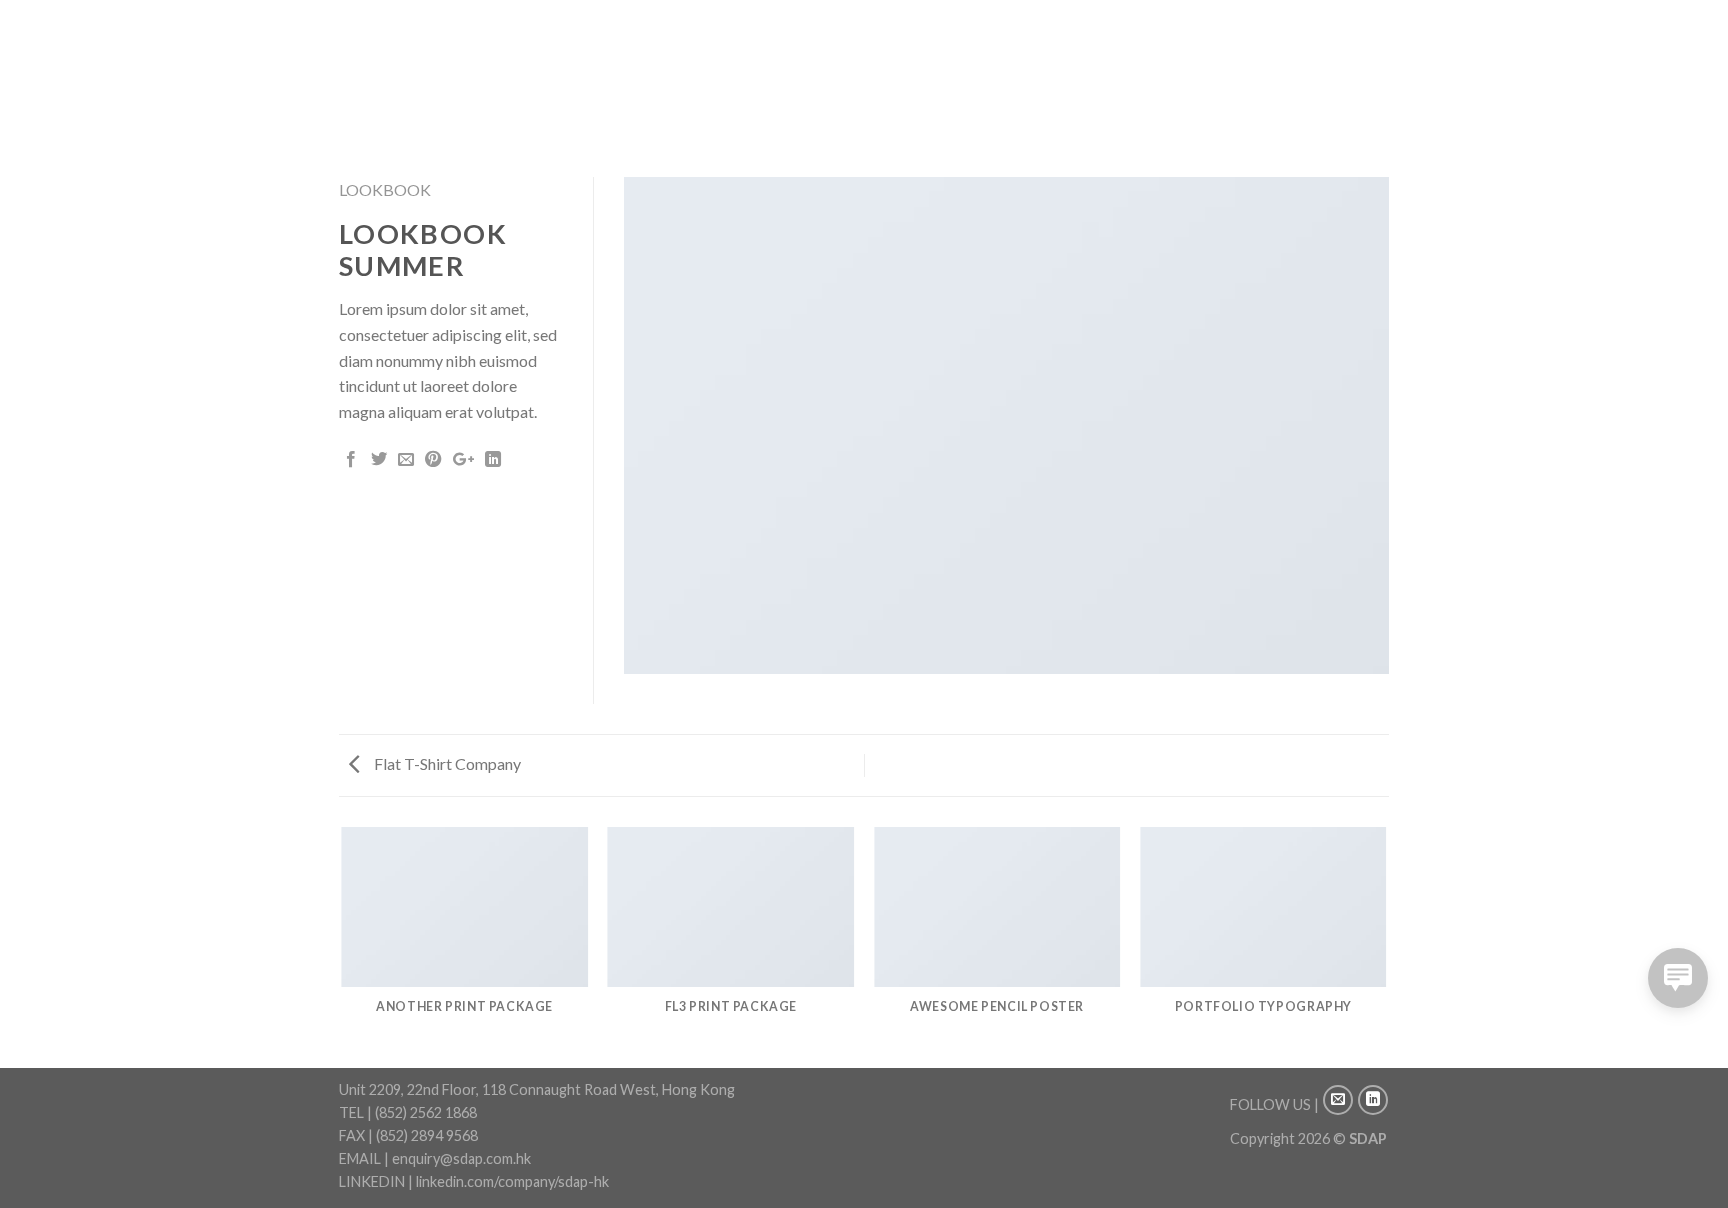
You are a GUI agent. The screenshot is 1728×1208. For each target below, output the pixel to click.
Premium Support (1197, 62)
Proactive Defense (1046, 62)
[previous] (343, 946)
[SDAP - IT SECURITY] (439, 74)
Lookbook (385, 189)
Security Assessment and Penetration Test (812, 62)
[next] (1386, 946)
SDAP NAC (1055, 88)
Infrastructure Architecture (683, 88)
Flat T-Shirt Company (446, 763)
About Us (608, 62)
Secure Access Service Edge (902, 88)
